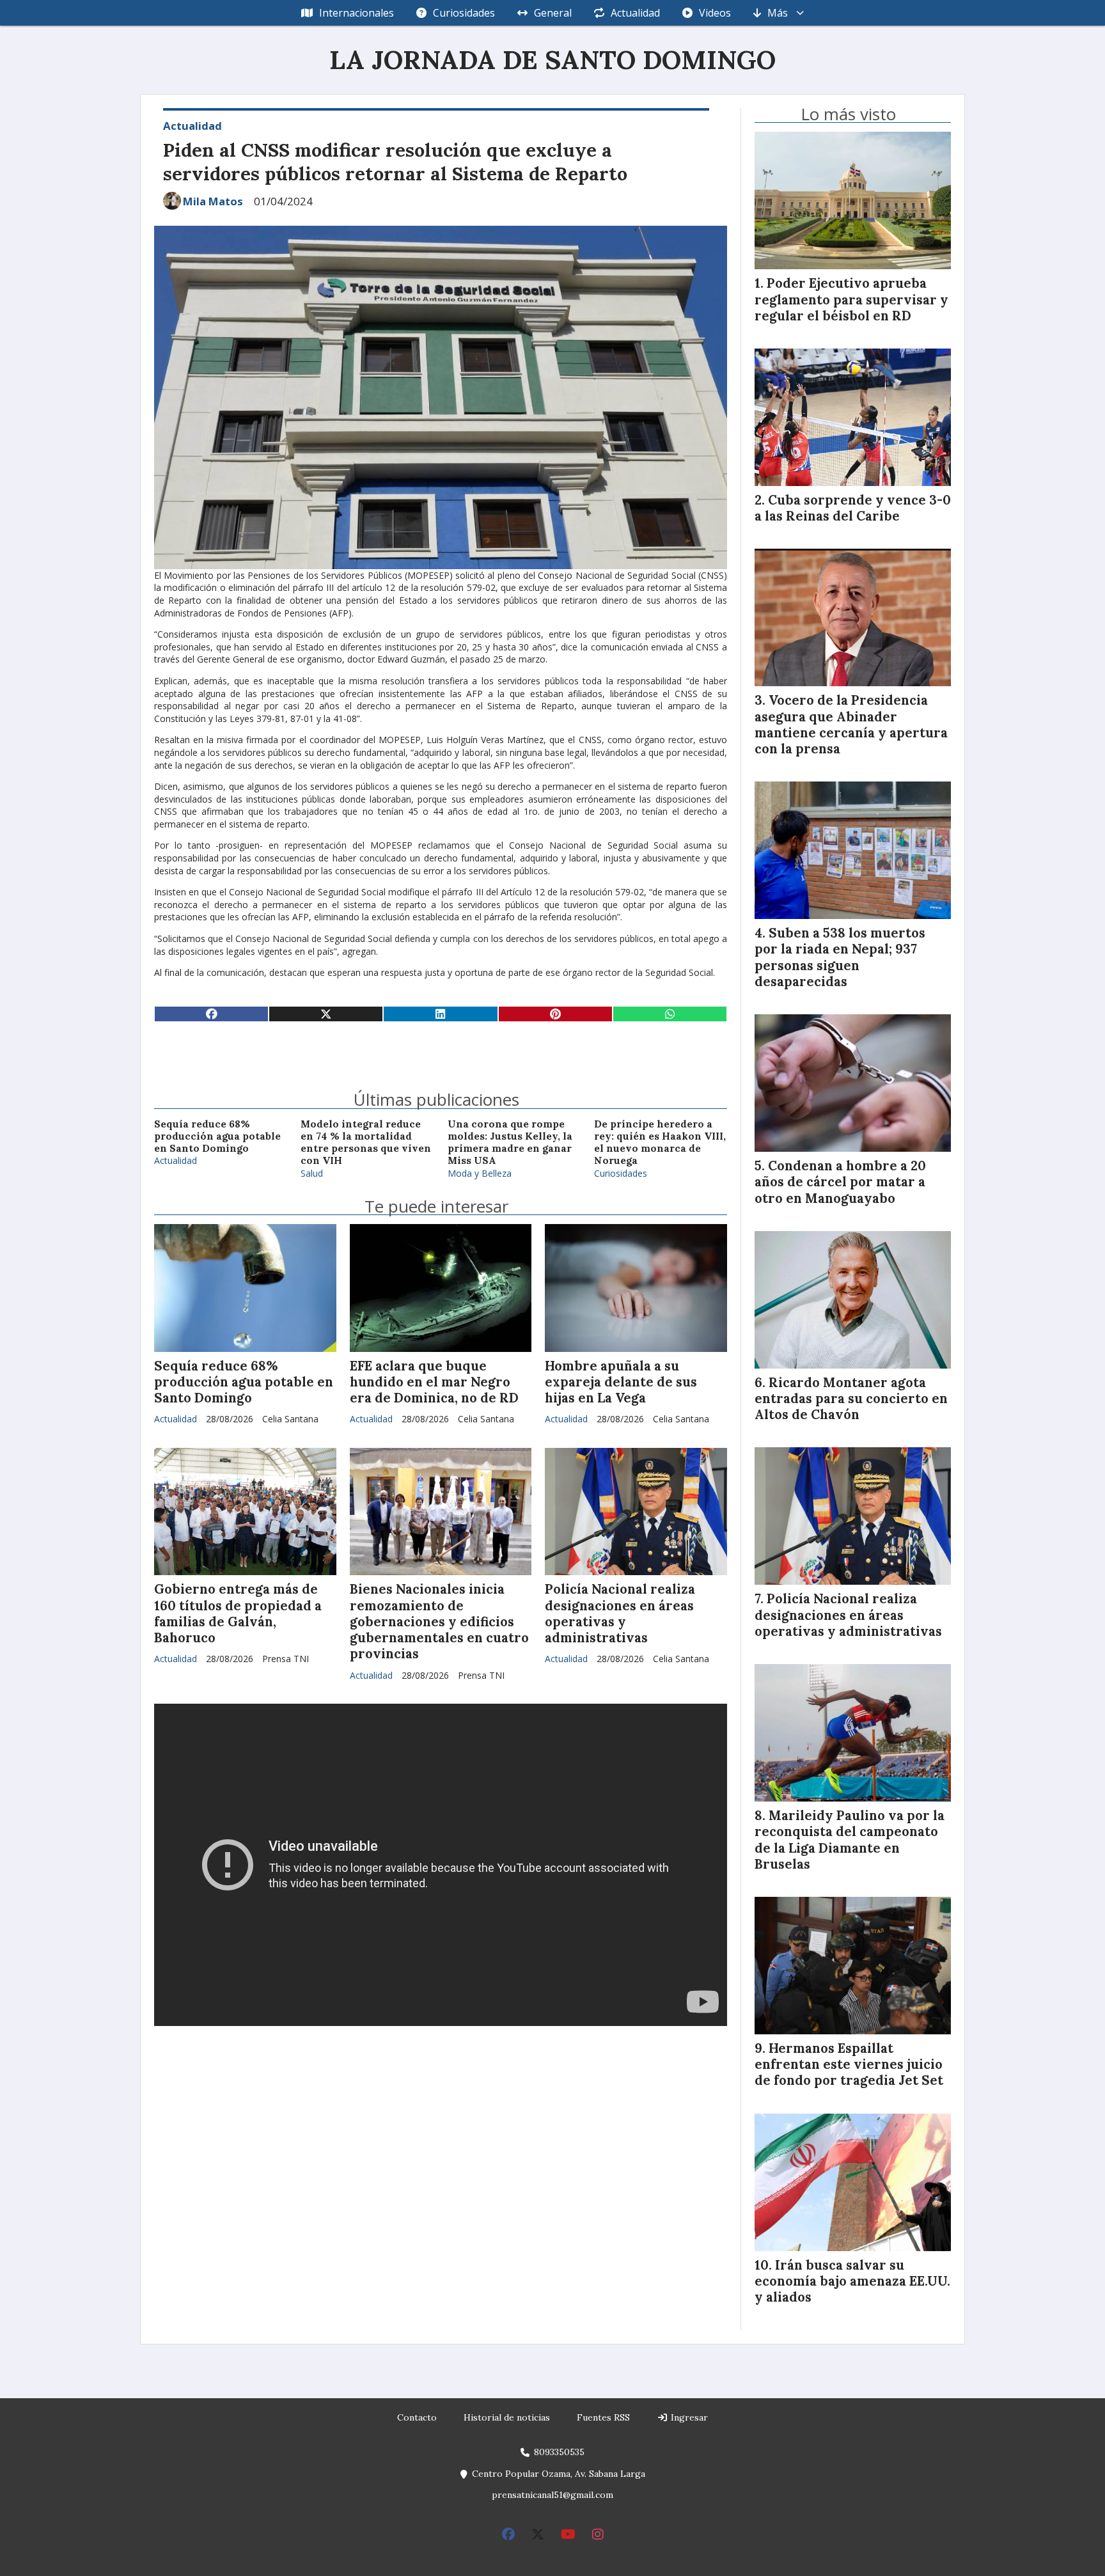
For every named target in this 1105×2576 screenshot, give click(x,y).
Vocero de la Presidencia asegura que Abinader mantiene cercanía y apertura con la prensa (851, 725)
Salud (312, 1173)
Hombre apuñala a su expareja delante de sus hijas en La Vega (621, 1382)
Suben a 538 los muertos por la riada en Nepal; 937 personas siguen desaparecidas (840, 957)
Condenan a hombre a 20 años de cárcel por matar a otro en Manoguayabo (840, 1182)
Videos (715, 13)
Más (778, 13)
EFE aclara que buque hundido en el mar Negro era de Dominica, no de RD (434, 1382)
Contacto (417, 2417)
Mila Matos (213, 201)
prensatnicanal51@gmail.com (552, 2495)
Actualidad (635, 13)
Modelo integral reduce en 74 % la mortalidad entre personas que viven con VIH (366, 1143)
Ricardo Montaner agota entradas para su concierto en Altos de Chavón (851, 1399)
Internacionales (357, 13)
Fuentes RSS (603, 2417)
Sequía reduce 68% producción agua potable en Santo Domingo (217, 1136)
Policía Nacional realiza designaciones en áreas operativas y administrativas (620, 1614)
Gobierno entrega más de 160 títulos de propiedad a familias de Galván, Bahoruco (238, 1614)
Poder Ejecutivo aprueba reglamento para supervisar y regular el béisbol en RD (851, 299)
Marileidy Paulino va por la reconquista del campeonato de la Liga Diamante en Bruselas (850, 1840)
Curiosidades (464, 13)
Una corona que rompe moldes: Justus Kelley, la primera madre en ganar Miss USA (510, 1143)
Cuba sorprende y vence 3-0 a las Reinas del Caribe (853, 508)
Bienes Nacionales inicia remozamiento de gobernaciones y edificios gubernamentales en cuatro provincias (439, 1622)
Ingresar (688, 2417)
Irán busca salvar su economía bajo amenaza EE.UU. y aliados (852, 2281)
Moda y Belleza (480, 1173)
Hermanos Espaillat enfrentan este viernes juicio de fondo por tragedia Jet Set (849, 2064)
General (553, 13)
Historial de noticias (507, 2417)
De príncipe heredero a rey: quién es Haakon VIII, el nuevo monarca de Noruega (660, 1143)
